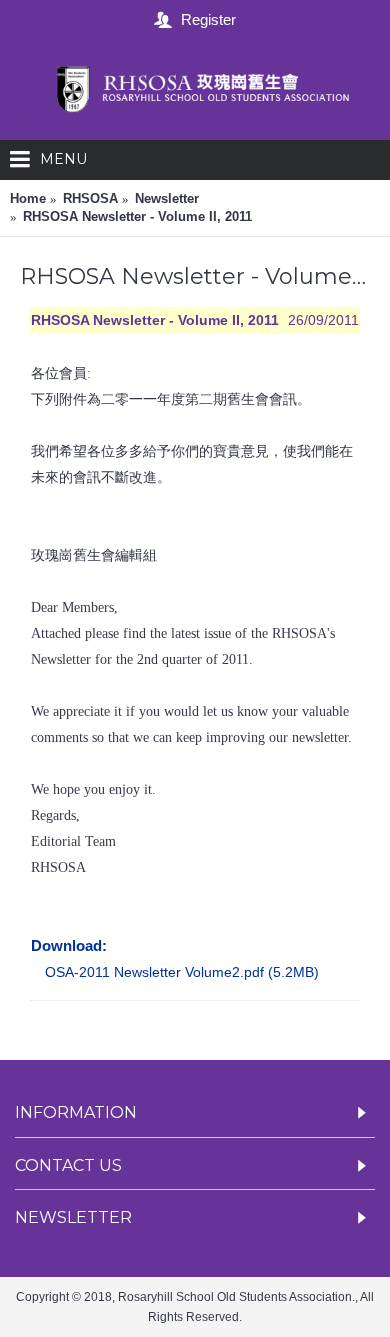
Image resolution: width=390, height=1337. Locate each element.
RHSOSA (90, 198)
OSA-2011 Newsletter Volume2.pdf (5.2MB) (182, 972)
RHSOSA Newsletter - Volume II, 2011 (137, 216)
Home (28, 198)
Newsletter (167, 198)
